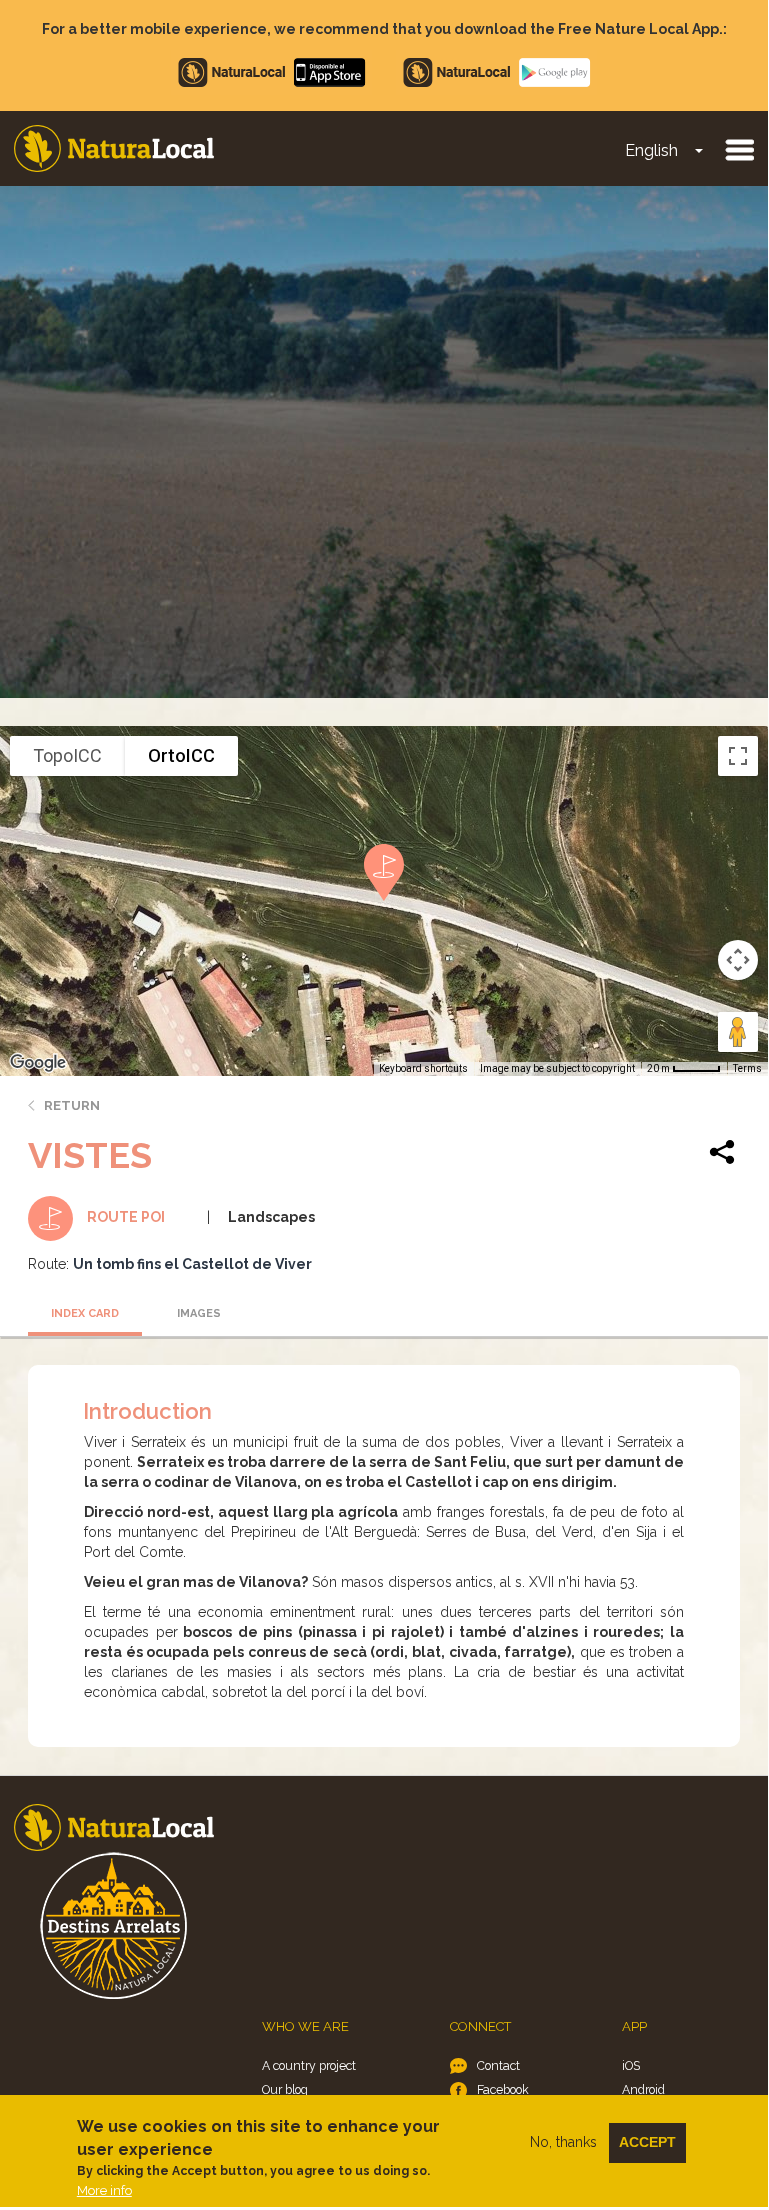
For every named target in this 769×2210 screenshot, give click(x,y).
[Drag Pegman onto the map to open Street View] (738, 1032)
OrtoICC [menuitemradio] (181, 755)
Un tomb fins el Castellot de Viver (192, 1264)
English (651, 150)
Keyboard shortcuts (423, 1068)
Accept (647, 2142)
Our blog (285, 2089)
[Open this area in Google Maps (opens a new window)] (38, 1063)
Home (114, 148)
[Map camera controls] (738, 960)
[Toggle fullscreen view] (738, 756)
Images (199, 1313)
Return (72, 1105)
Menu (739, 149)
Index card (85, 1313)
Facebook (503, 2089)
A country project (309, 2065)
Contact (498, 2065)
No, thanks (563, 2142)
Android (643, 2089)
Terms (747, 1068)
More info (104, 2190)
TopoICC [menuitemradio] (67, 755)
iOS (631, 2065)
